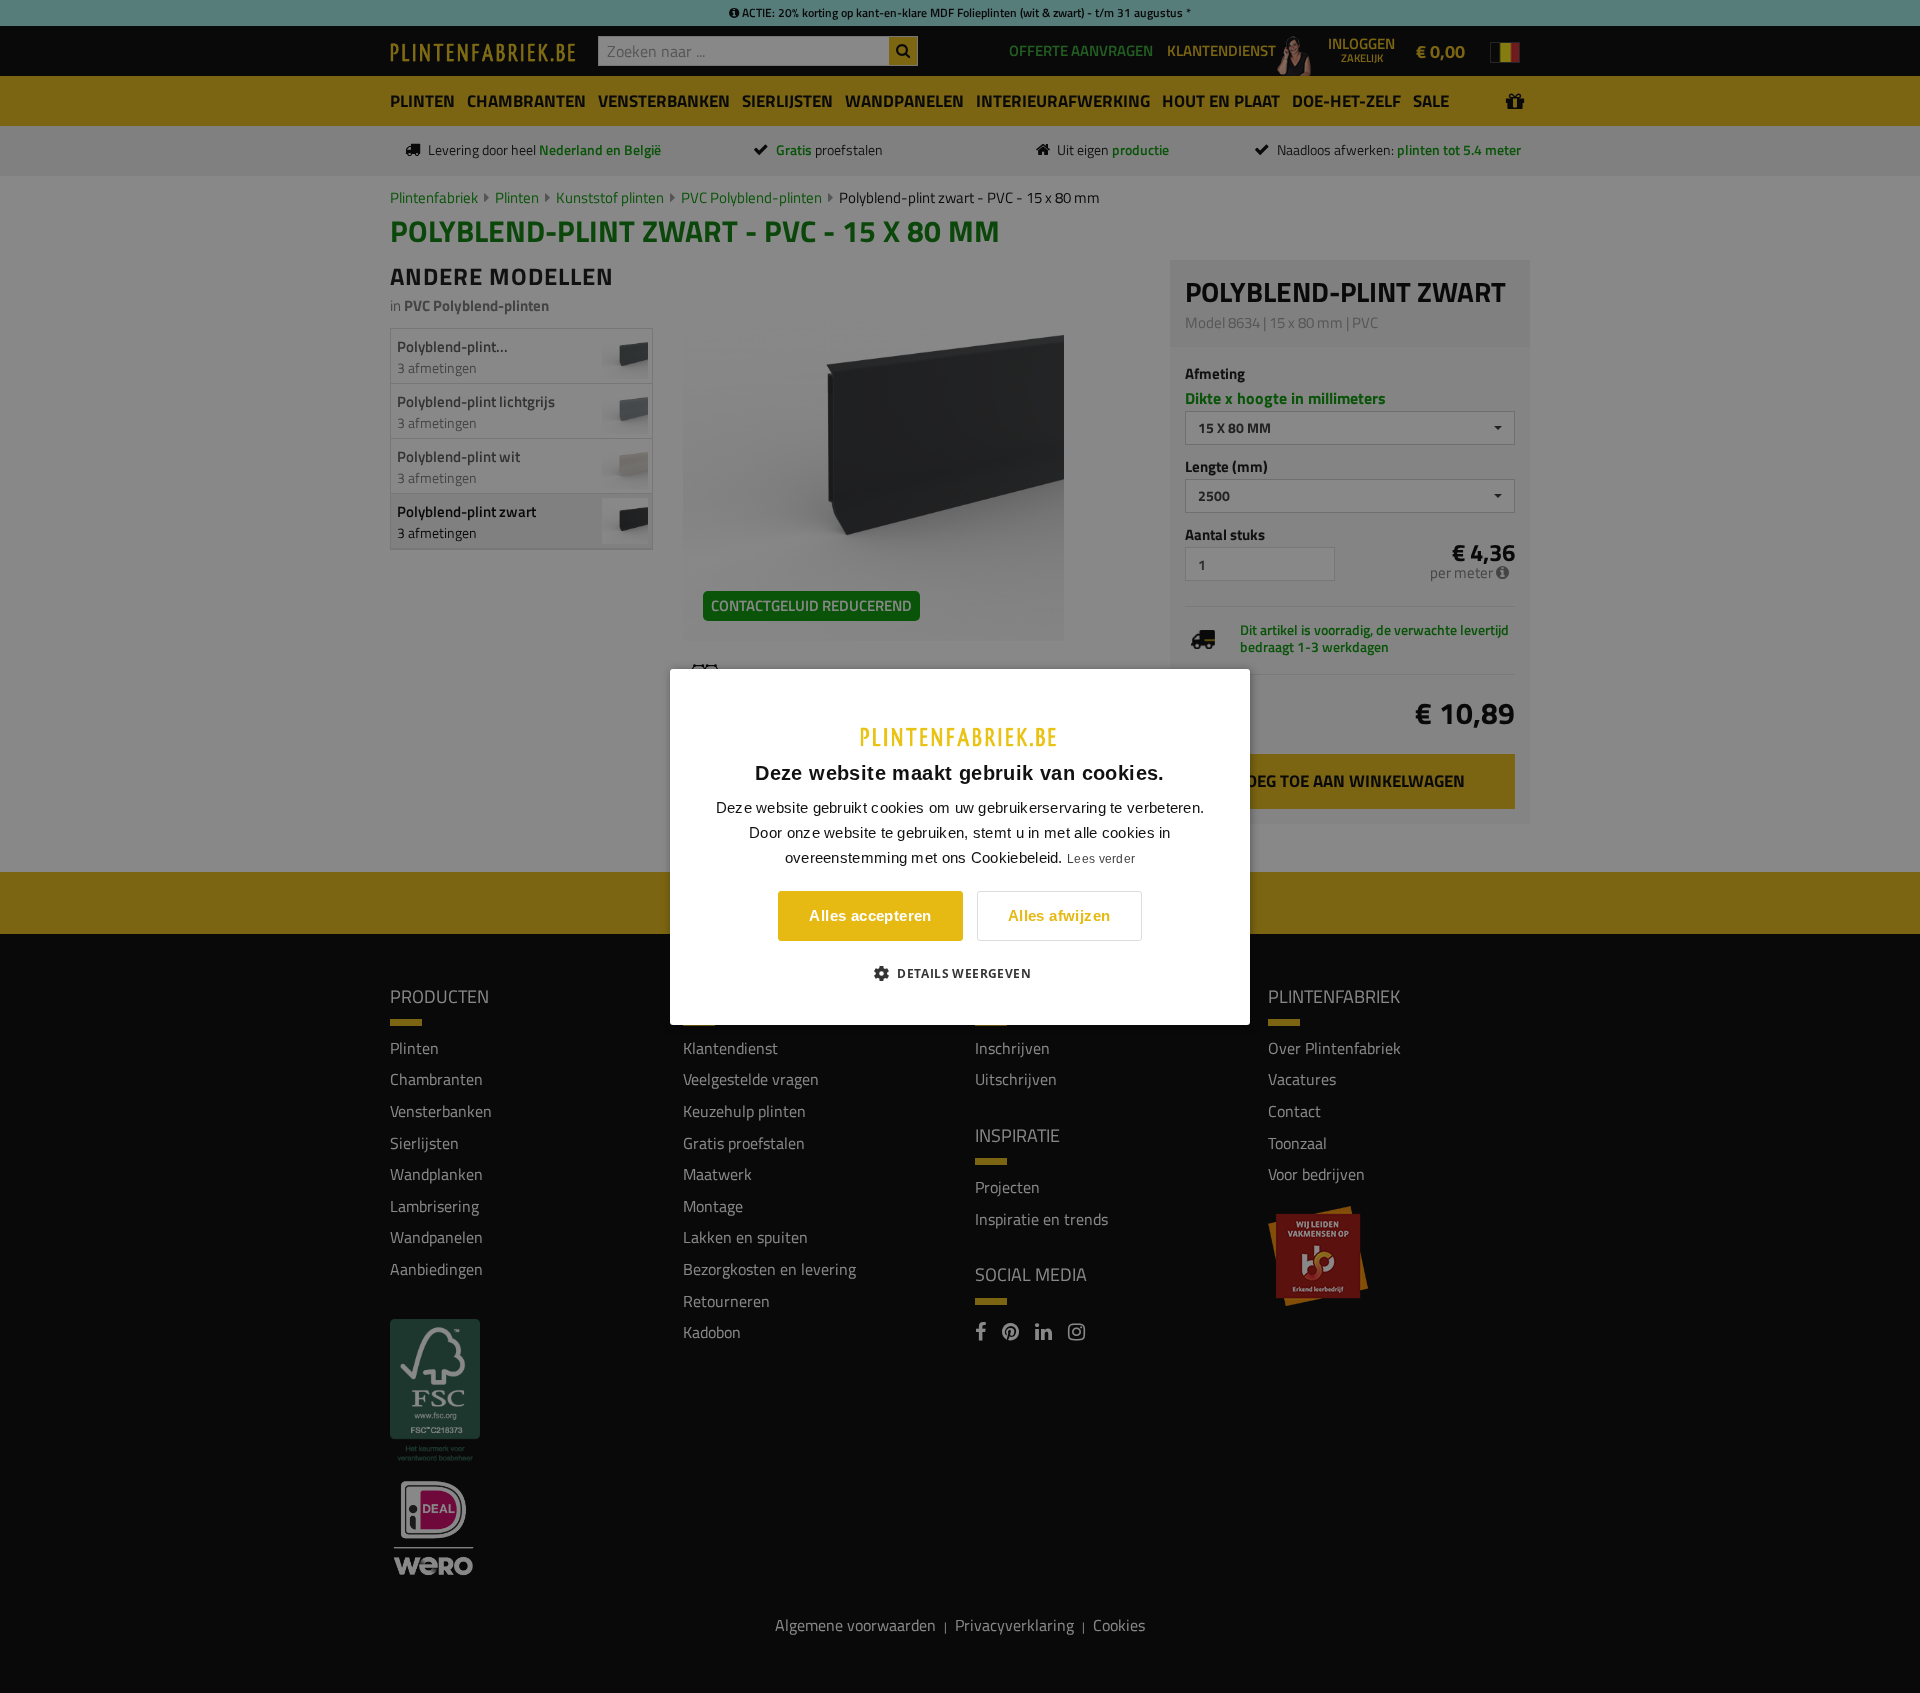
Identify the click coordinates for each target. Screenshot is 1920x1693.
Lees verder (1101, 859)
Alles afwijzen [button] (1059, 915)
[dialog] (960, 846)
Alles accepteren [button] (870, 915)
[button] (960, 973)
